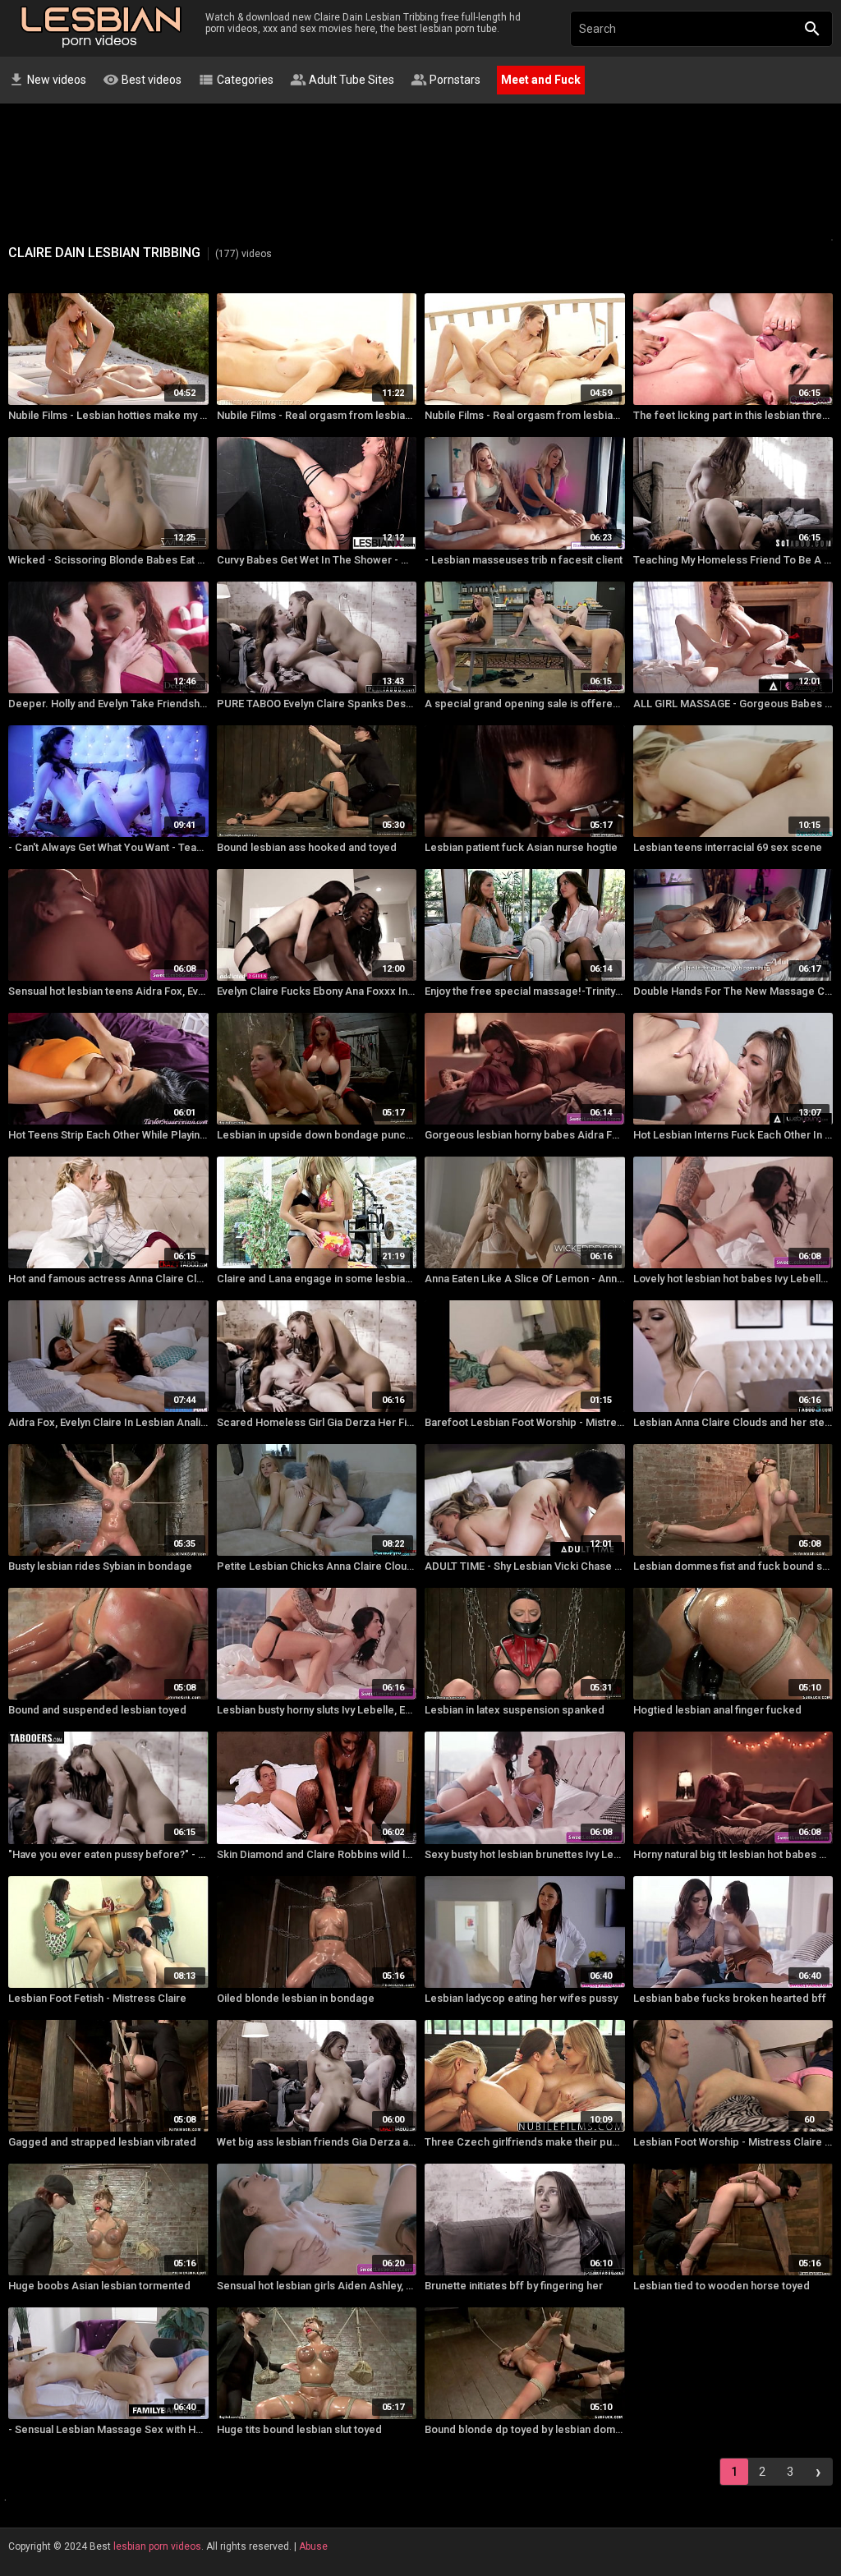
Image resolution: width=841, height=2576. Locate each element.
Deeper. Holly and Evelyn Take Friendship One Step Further (108, 704)
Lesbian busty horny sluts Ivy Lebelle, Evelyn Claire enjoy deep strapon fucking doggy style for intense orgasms (317, 1710)
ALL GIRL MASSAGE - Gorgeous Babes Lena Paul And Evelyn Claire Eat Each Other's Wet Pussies (733, 704)
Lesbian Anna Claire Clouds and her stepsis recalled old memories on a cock (733, 1422)
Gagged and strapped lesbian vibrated (102, 2142)
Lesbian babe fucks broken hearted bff (730, 1998)
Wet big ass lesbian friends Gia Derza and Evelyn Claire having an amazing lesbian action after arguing (317, 2142)
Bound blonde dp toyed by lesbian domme (525, 2429)
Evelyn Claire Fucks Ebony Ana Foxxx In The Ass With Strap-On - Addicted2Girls (317, 991)
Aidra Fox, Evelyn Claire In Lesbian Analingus (108, 1422)
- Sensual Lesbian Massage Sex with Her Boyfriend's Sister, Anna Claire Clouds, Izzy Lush (108, 2429)
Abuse (313, 2546)
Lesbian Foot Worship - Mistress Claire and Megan (733, 2142)
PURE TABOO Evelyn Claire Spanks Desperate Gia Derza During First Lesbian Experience (317, 704)
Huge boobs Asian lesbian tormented (99, 2286)
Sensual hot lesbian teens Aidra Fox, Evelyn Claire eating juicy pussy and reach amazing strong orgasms (108, 991)
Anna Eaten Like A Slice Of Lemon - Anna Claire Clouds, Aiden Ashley (525, 1279)
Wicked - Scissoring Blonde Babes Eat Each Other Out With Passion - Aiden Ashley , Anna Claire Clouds (108, 560)
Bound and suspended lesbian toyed (97, 1710)
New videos (47, 80)
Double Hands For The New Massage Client (733, 991)
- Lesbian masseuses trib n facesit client (524, 560)
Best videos (142, 80)
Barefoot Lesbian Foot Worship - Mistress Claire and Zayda (525, 1422)
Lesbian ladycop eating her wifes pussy (521, 1998)
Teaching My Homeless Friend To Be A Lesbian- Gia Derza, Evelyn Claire (733, 560)
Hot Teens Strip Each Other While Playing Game (108, 1135)
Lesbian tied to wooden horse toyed (722, 2286)
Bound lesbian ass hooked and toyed (307, 847)
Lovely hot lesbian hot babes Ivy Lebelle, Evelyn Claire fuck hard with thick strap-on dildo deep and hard (733, 1279)
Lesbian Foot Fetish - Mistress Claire (97, 1998)
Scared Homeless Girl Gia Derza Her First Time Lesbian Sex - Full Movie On (317, 1422)
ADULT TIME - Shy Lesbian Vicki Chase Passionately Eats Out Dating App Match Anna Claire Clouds (525, 1566)
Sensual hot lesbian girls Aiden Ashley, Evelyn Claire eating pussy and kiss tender (317, 2286)
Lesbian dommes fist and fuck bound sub (733, 1566)
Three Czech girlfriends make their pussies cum (525, 2142)
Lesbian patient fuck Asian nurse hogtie (521, 847)
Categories (236, 80)
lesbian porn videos (157, 2546)
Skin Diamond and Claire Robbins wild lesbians (317, 1854)
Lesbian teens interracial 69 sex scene (728, 847)
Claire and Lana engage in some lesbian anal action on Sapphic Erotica (317, 1279)
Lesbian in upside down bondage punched (317, 1135)
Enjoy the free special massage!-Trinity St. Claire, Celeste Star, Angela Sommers (525, 991)
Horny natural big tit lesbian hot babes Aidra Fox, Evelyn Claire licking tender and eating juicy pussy (733, 1854)
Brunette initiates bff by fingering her (514, 2286)
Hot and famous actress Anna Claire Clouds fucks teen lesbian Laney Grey (108, 1279)
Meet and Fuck (541, 80)
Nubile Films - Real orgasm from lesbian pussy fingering (317, 415)
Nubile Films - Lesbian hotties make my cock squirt (108, 415)
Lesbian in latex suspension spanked (515, 1710)
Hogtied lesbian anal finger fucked (717, 1710)
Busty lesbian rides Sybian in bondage (100, 1566)
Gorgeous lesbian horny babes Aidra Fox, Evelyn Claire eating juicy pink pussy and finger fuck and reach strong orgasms (525, 1135)
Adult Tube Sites (342, 80)
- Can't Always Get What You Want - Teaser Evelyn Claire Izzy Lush (108, 847)
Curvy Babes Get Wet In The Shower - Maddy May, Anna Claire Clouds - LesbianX (317, 560)
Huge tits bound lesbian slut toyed (299, 2429)
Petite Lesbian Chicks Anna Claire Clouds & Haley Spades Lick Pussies (317, 1566)
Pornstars (446, 80)
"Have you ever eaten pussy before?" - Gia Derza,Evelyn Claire (108, 1854)
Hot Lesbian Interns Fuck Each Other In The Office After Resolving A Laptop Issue (733, 1135)
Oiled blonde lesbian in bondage (296, 1998)
